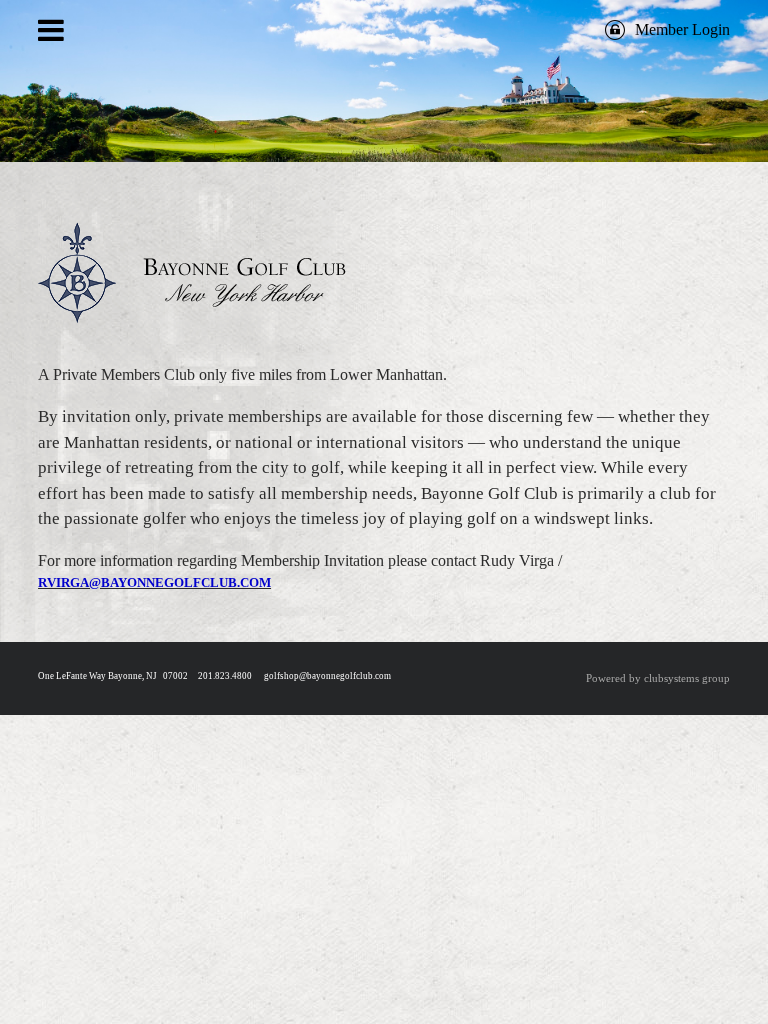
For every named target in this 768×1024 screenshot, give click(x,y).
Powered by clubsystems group (658, 678)
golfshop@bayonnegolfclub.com (327, 676)
